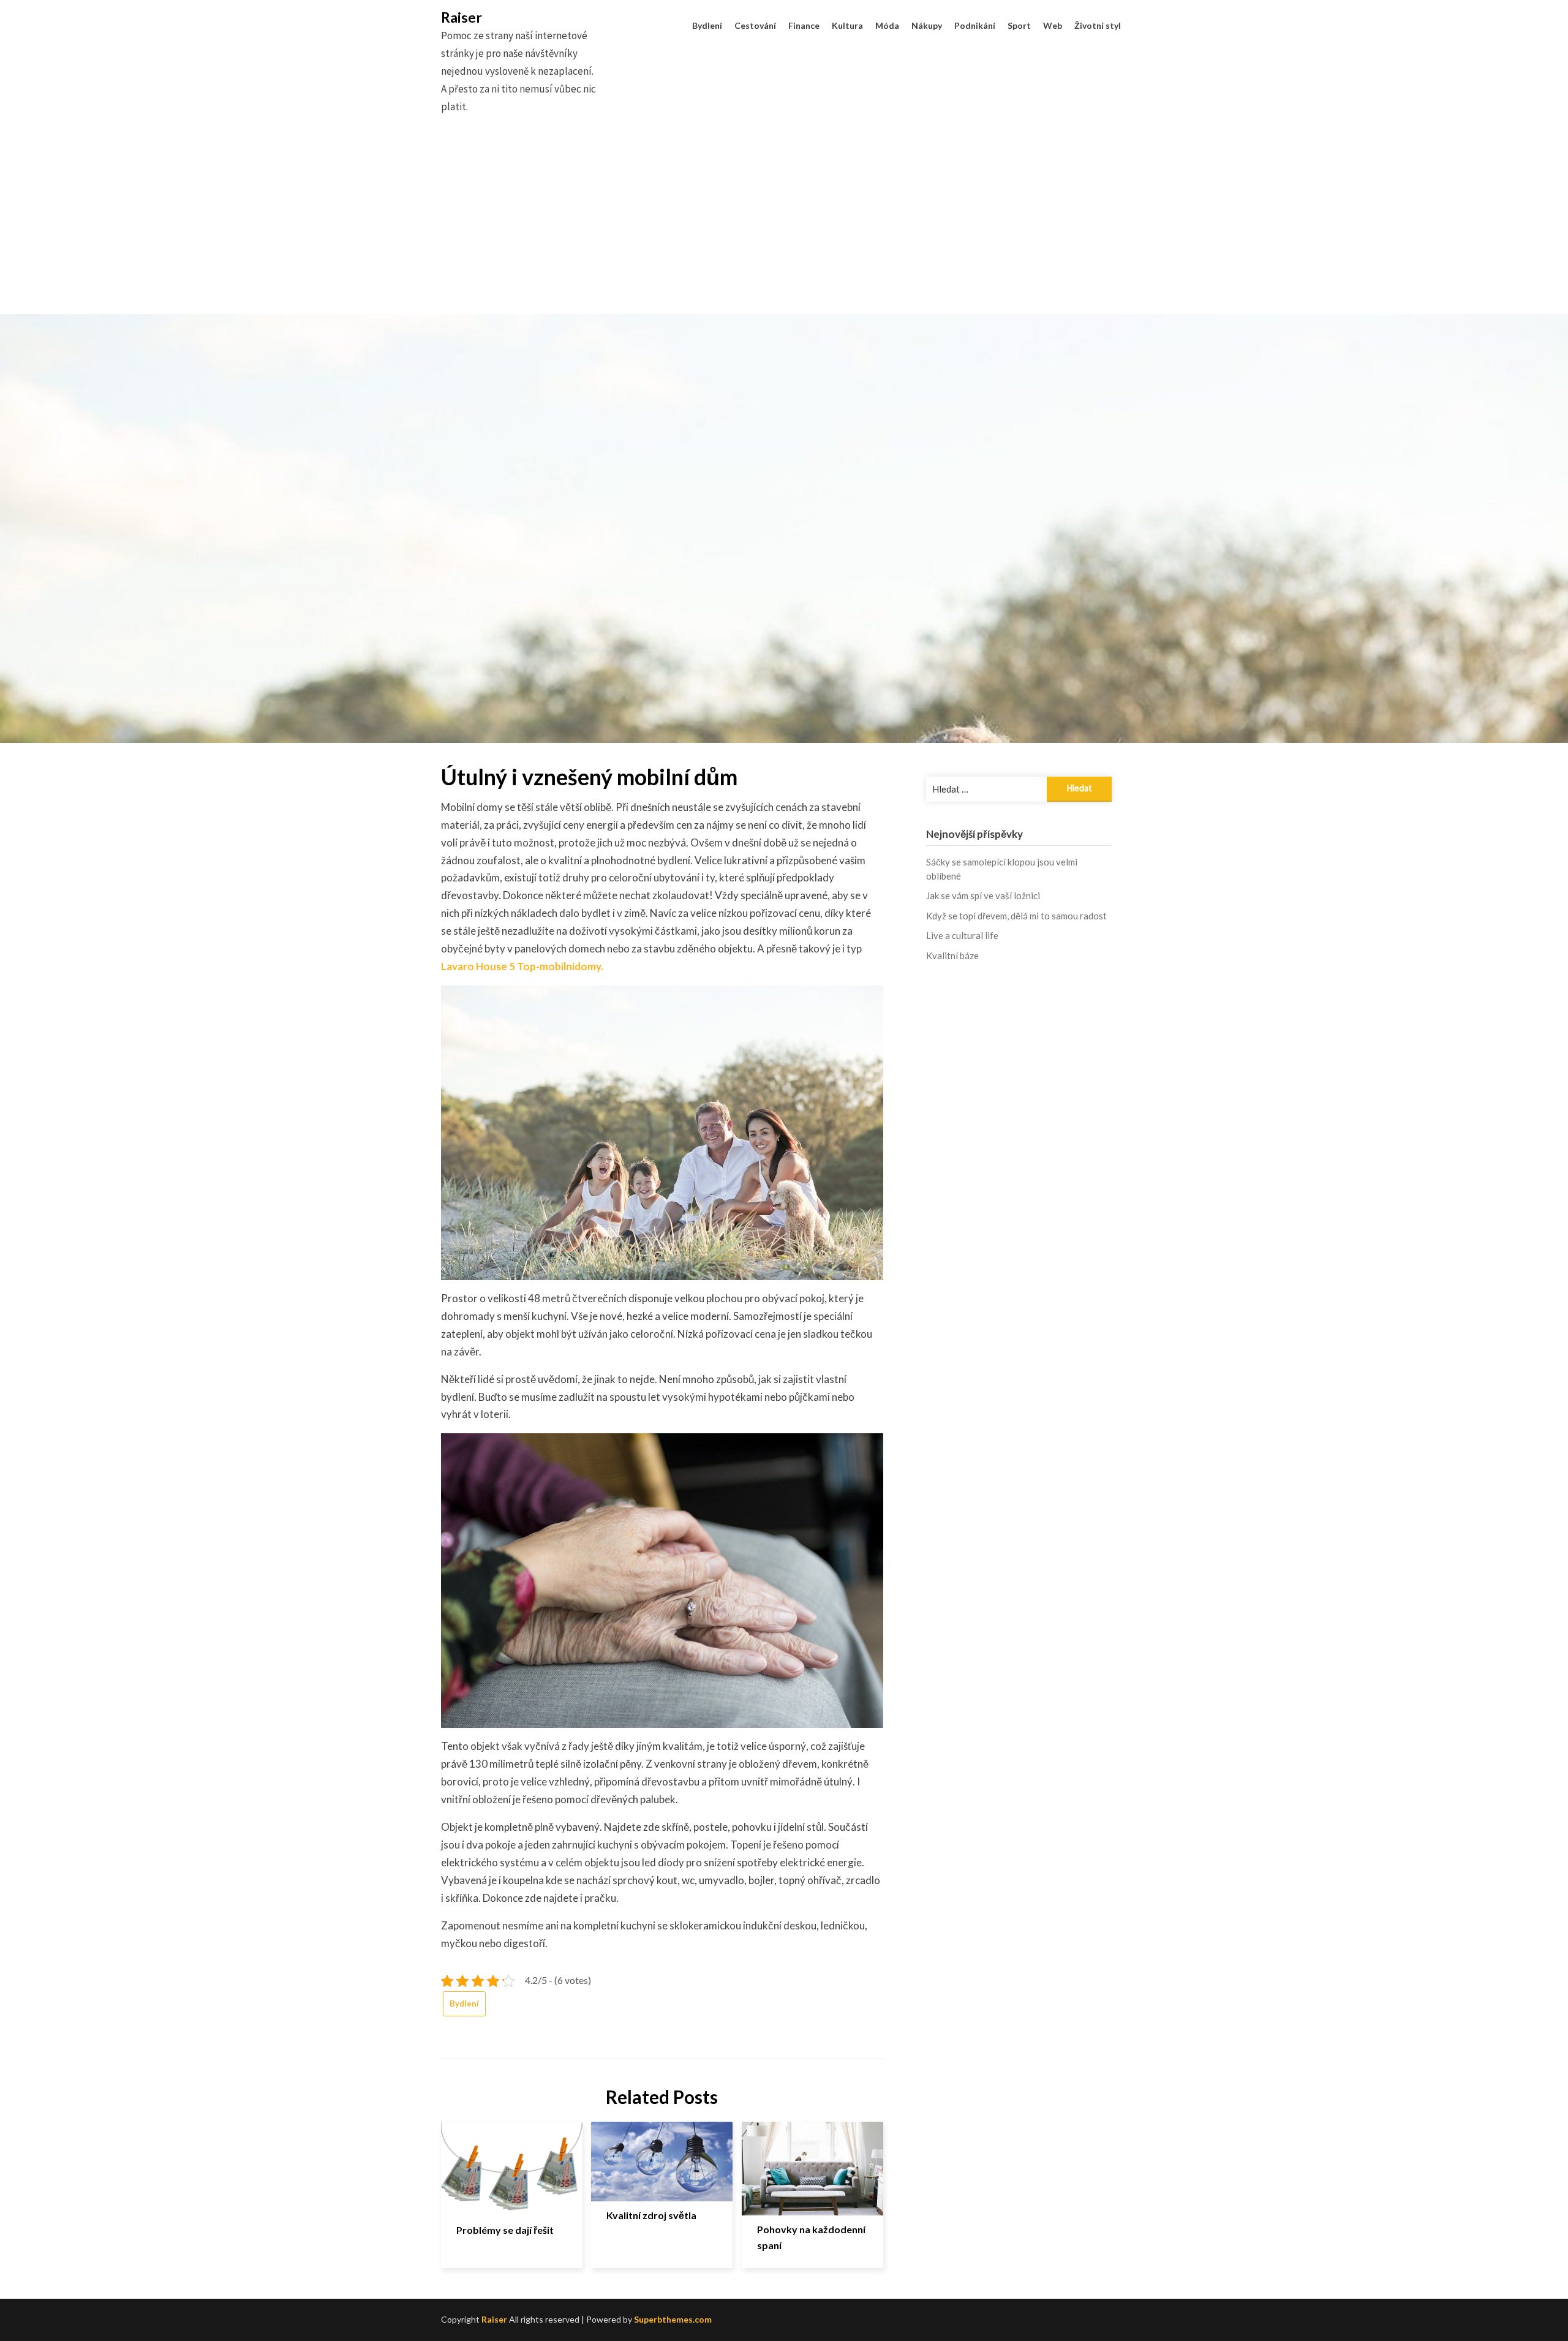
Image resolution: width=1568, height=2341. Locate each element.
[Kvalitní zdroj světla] (662, 2157)
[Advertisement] (784, 228)
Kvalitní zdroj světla (651, 2215)
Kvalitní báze (952, 956)
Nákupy (927, 25)
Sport (1019, 25)
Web (1053, 25)
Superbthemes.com (673, 2319)
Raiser (462, 17)
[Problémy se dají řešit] (512, 2164)
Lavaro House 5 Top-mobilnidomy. (522, 966)
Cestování (755, 25)
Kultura (847, 25)
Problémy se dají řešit (505, 2230)
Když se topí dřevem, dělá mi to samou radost (1016, 916)
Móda (887, 25)
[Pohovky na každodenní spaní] (812, 2164)
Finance (804, 25)
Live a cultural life (962, 935)
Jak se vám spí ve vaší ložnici (983, 895)
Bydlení (707, 25)
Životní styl (1098, 25)
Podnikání (975, 25)
